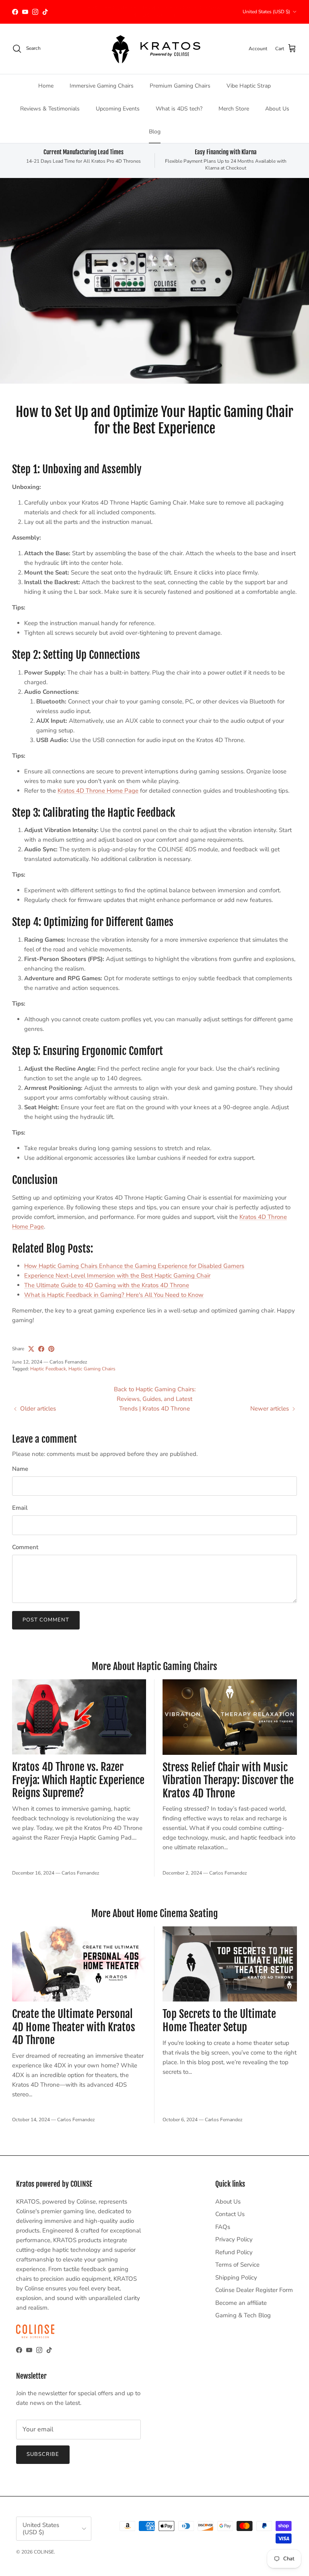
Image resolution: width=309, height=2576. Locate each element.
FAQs (223, 2227)
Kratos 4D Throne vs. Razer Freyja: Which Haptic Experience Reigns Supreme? (78, 1780)
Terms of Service (237, 2265)
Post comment (46, 1620)
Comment (25, 1547)
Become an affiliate (241, 2303)
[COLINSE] (154, 49)
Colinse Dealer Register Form (254, 2290)
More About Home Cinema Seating (155, 1914)
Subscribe (43, 2454)
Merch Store (234, 109)
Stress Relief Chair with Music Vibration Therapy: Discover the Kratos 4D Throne (228, 1780)
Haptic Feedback (48, 1369)
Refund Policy (234, 2252)
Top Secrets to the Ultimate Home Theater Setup (219, 2021)
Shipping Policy (236, 2278)
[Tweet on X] (31, 1349)
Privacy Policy (234, 2239)
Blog (155, 132)
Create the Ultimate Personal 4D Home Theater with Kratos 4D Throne (74, 2027)
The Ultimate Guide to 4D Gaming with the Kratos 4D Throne (107, 1285)
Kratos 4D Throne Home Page (98, 791)
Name (20, 1469)
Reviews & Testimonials (50, 109)
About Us (277, 109)
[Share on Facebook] (41, 1349)
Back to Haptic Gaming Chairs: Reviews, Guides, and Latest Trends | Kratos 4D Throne (155, 1399)
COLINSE (44, 2552)
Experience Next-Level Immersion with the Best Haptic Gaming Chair (117, 1276)
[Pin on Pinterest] (51, 1349)
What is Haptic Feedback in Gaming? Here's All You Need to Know (114, 1295)
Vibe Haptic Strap (249, 86)
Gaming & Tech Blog (243, 2315)
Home (46, 86)
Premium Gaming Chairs (180, 86)
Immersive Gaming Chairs (102, 86)
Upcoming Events (118, 109)
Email (20, 1508)
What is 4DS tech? (179, 109)
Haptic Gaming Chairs (92, 1369)
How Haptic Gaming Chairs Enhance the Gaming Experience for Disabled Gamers (134, 1266)
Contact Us (230, 2214)
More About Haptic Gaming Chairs (154, 1666)
